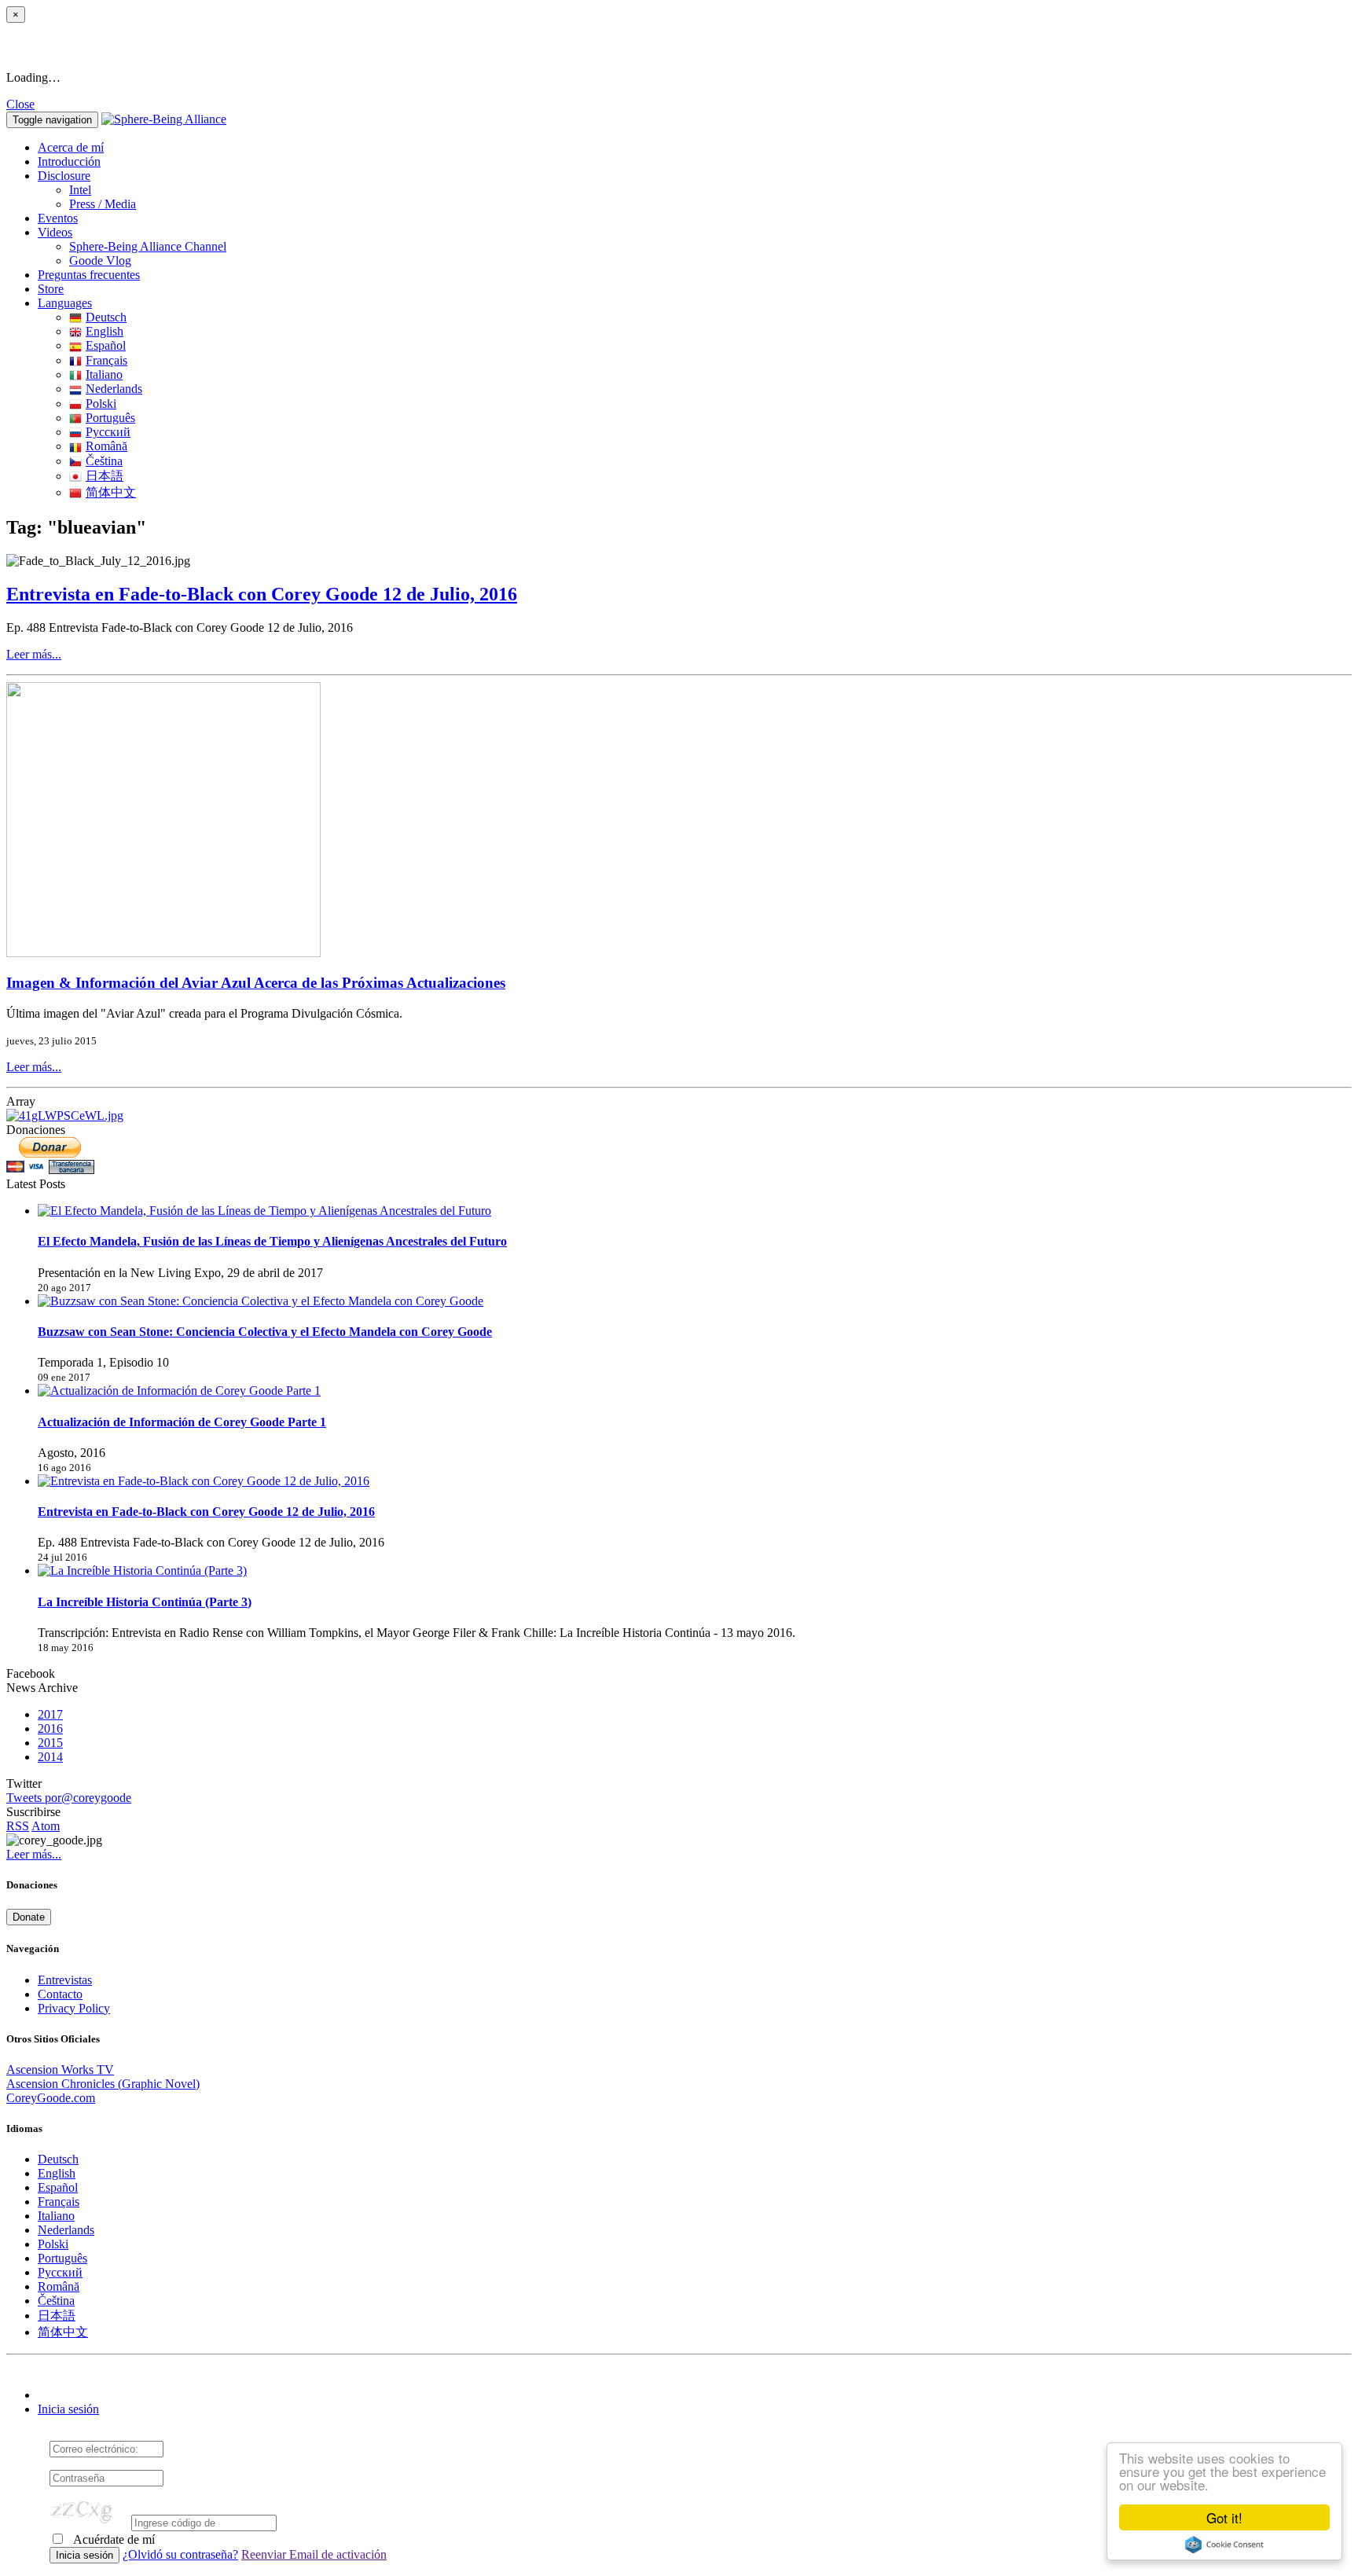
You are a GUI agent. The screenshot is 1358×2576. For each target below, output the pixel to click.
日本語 (105, 476)
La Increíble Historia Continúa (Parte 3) (145, 1602)
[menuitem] (710, 190)
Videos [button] (55, 232)
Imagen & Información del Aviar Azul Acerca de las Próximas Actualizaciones (256, 983)
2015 (50, 1743)
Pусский (108, 432)
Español (106, 345)
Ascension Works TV (60, 2070)
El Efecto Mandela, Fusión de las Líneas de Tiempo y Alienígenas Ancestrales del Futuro (272, 1241)
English (105, 331)
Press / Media (103, 204)
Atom (46, 1826)
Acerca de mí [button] (71, 147)
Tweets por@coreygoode (69, 1798)
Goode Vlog (100, 261)
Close (20, 104)
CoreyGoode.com (51, 2098)
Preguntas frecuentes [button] (89, 275)
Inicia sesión (68, 2409)
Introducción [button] (69, 161)
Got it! (1224, 2517)
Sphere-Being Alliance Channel (148, 246)
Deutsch (106, 317)
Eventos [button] (58, 218)
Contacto (60, 1994)
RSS (18, 1826)
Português (110, 418)
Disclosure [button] (64, 176)
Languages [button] (65, 303)
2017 (50, 1714)
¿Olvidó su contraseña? (180, 2554)
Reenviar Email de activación (314, 2554)
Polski (101, 404)
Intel (80, 190)
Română (106, 446)
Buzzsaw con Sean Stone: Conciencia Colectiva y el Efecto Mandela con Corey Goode (265, 1332)
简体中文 (111, 492)
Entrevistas (65, 1980)
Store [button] (51, 289)
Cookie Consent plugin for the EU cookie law (1224, 2545)
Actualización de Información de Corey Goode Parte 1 (182, 1422)
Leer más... (34, 654)
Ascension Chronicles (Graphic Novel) (103, 2084)
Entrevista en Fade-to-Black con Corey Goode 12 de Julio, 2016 (262, 594)
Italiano (104, 374)
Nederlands (114, 389)
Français (106, 360)
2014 (50, 1757)
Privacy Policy (74, 2008)
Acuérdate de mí (113, 2539)
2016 (50, 1728)
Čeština (104, 461)
